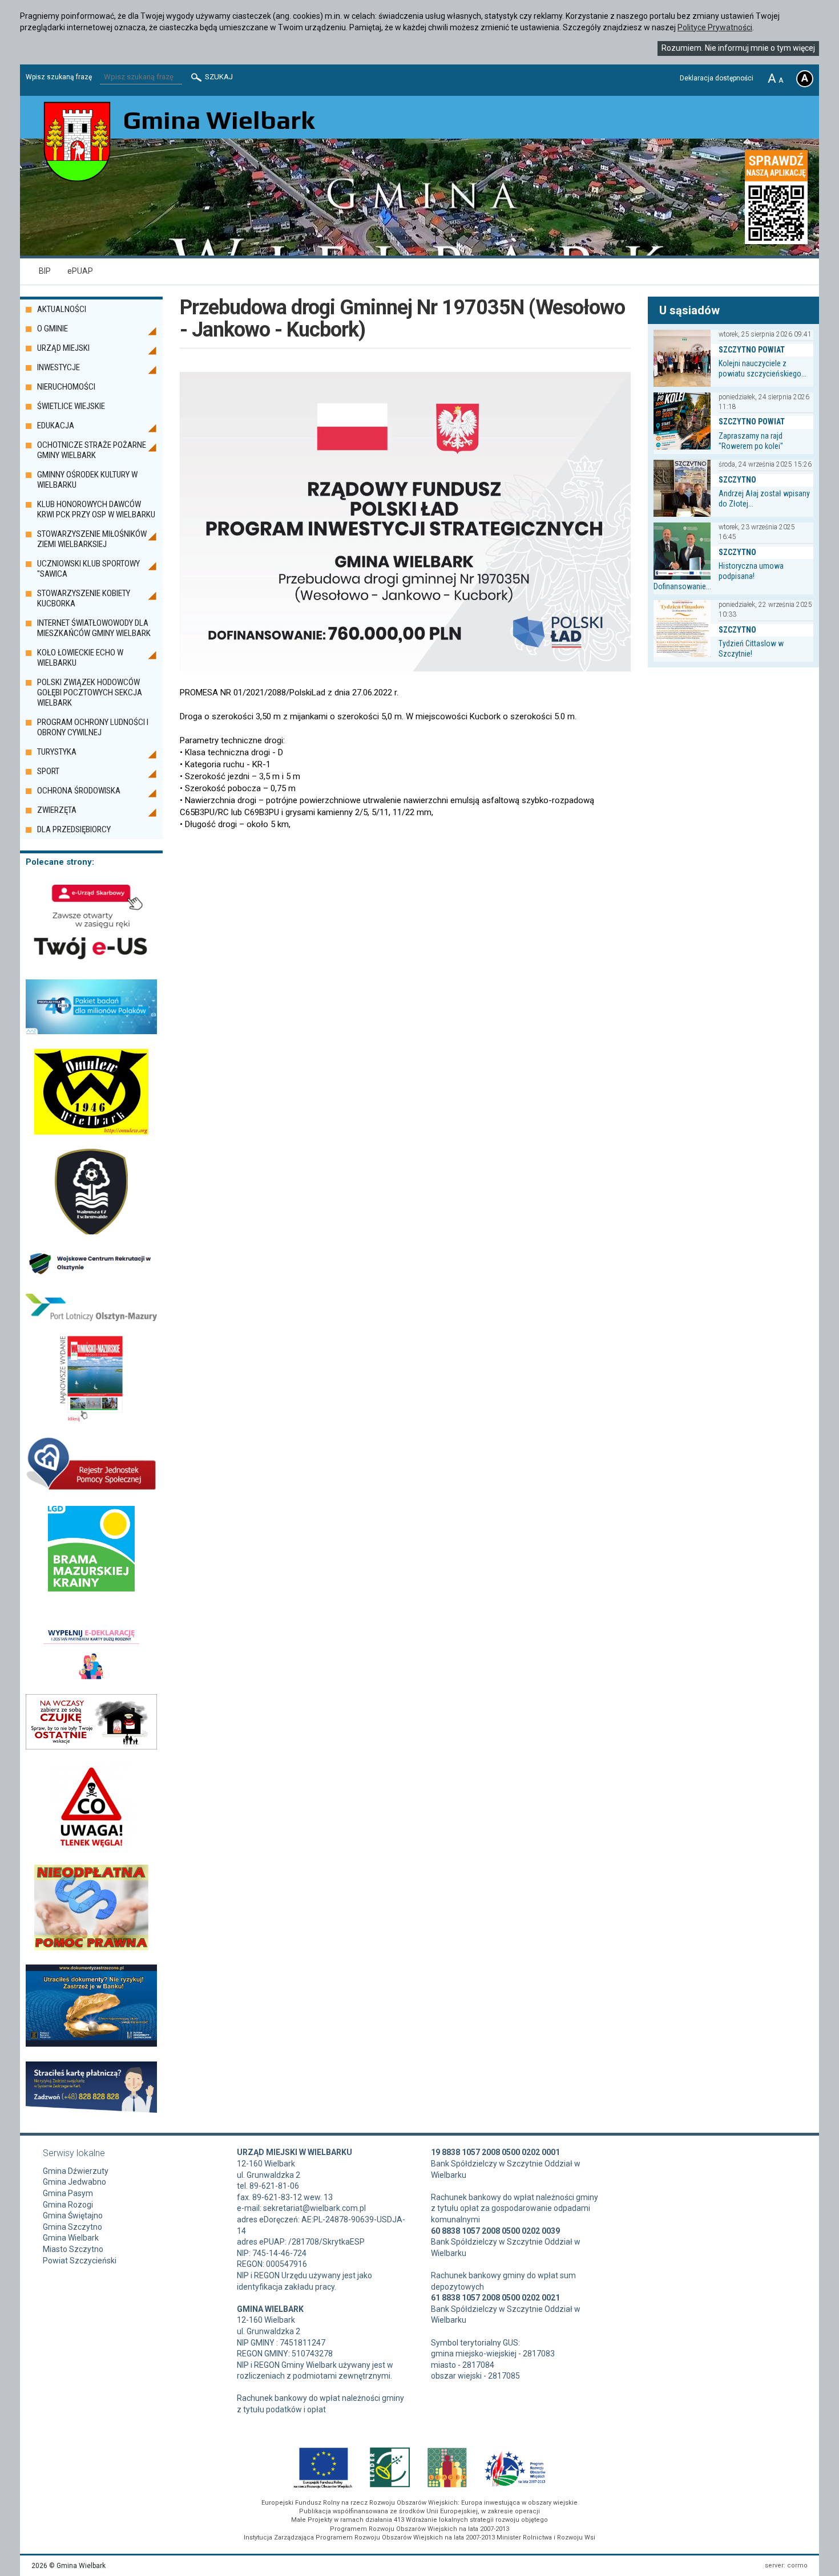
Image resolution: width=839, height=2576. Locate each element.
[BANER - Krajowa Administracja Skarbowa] (91, 962)
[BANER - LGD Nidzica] (91, 1589)
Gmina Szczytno (72, 2227)
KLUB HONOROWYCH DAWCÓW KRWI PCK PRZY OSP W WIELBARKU (96, 509)
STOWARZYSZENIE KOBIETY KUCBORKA (84, 598)
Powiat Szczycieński (80, 2261)
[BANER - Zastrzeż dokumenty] (91, 2044)
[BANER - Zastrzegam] (91, 2110)
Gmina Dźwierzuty (76, 2171)
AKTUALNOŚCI (62, 309)
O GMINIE (53, 329)
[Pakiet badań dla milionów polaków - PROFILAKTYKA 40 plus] (91, 1031)
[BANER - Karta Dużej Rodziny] (91, 1676)
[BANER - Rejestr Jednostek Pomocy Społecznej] (91, 1488)
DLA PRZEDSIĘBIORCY (74, 829)
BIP (45, 271)
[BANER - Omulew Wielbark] (91, 1132)
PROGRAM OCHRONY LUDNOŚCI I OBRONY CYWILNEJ (93, 727)
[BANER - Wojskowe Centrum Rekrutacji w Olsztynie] (91, 1276)
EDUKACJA (56, 426)
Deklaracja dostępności (717, 78)
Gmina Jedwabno (74, 2182)
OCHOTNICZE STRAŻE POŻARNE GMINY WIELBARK (92, 450)
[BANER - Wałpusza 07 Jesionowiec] (92, 1232)
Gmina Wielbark (71, 2238)
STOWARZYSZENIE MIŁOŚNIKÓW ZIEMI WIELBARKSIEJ (92, 539)
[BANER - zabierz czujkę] (91, 1747)
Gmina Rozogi (68, 2205)
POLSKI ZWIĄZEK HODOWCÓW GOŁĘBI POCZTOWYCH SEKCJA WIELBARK (90, 692)
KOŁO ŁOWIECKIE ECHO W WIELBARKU (80, 658)
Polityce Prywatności (715, 27)
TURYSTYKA (57, 752)
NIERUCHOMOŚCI (66, 387)
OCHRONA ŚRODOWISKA (79, 791)
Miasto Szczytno (73, 2249)
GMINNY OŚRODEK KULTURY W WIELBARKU (87, 480)
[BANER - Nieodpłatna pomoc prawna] (92, 1947)
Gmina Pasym (68, 2193)
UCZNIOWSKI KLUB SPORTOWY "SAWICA (88, 569)
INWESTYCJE (59, 367)
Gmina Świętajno (73, 2215)
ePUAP (80, 271)
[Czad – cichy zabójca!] (91, 1847)
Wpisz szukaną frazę (59, 77)
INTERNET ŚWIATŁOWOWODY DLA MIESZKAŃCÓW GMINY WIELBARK (94, 628)
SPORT (48, 771)
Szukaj (218, 77)
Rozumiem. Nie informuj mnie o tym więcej (738, 48)
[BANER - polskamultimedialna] (92, 1419)
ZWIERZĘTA (57, 810)
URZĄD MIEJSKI (63, 348)
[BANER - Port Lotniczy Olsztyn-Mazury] (91, 1318)
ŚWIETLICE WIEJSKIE (71, 406)
